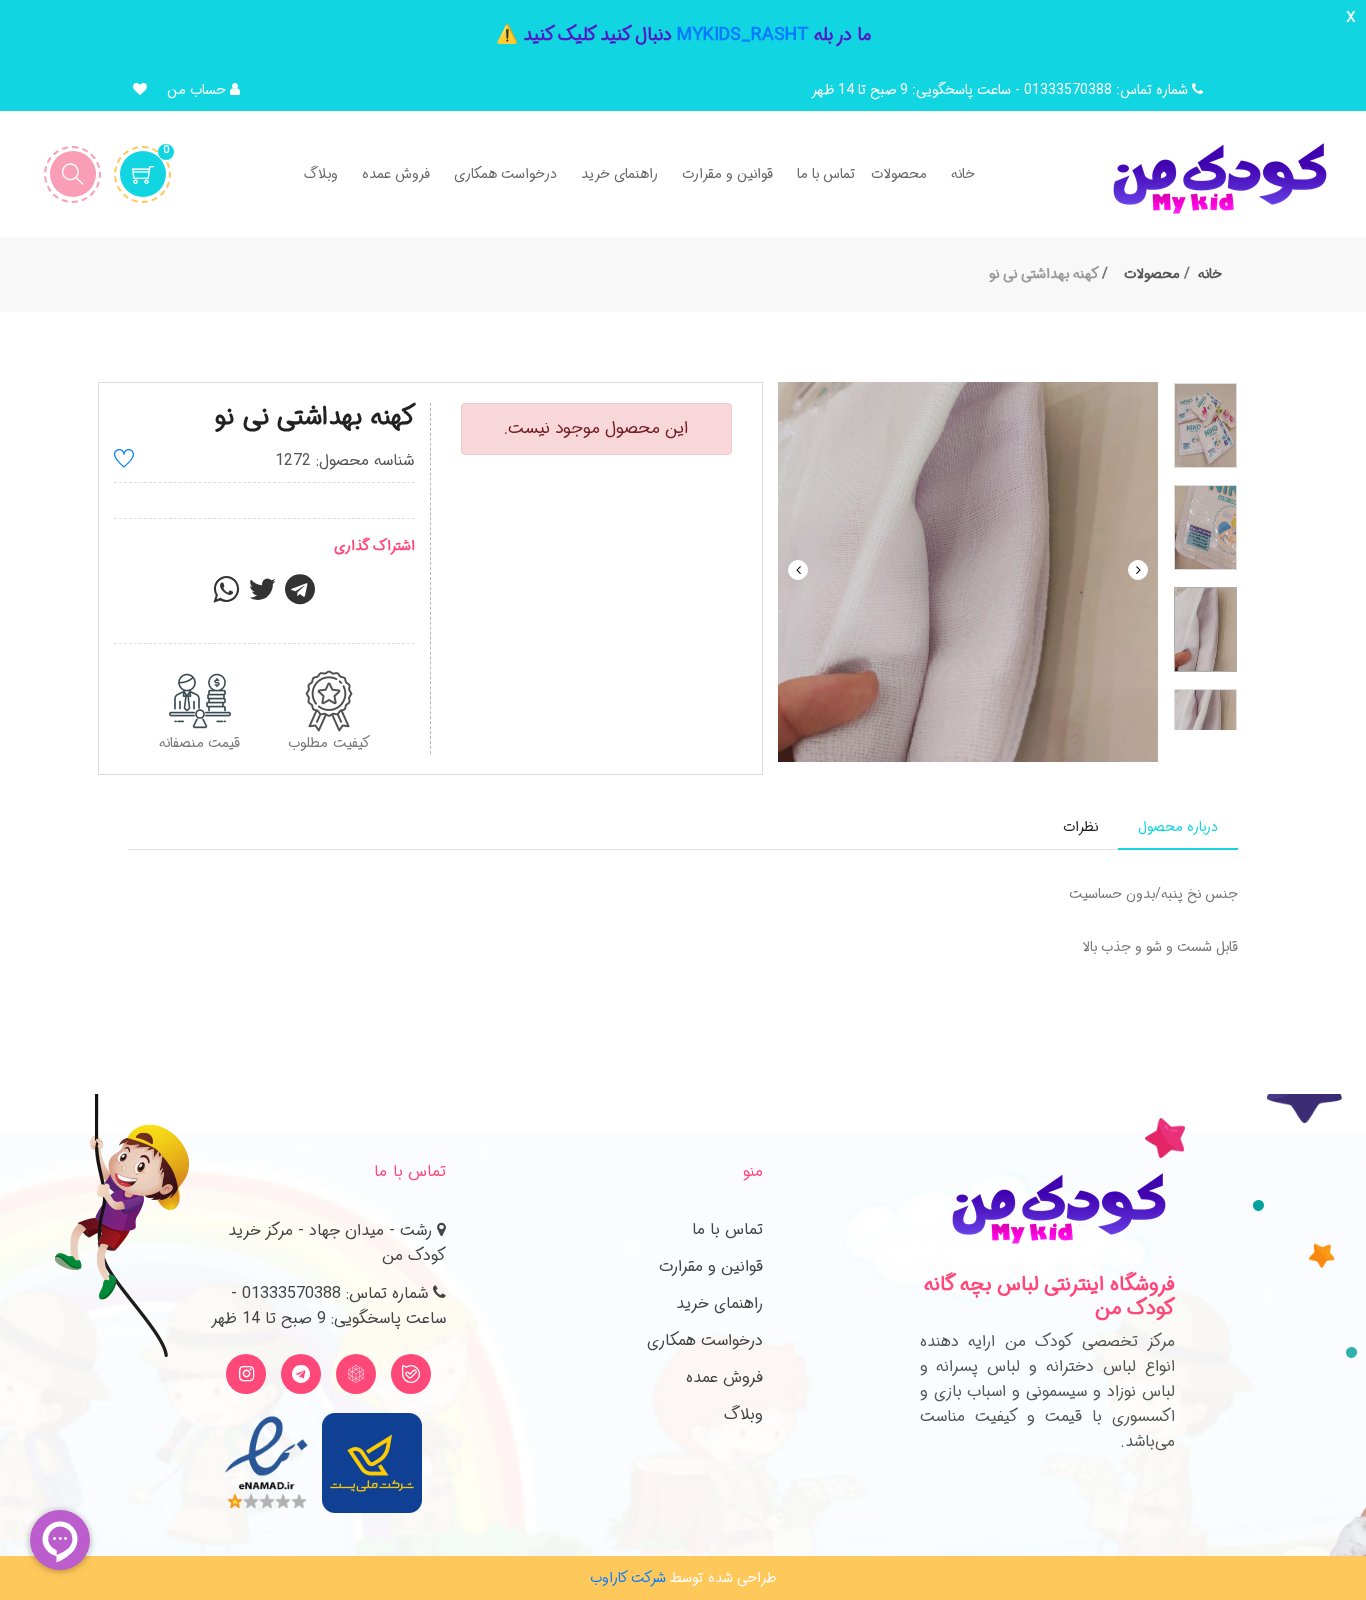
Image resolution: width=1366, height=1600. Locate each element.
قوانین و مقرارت (711, 1266)
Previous (798, 570)
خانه (1210, 274)
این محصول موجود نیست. (596, 428)
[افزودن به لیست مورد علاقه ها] (124, 461)
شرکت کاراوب (628, 1578)
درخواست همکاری (705, 1340)
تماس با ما (727, 1229)
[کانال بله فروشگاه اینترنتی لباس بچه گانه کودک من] (411, 1374)
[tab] (1178, 827)
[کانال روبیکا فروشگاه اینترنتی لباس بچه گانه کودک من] (356, 1374)
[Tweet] (262, 596)
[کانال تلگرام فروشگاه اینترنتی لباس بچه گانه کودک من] (301, 1374)
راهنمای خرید (719, 1303)
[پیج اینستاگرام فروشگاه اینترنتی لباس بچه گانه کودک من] (246, 1374)
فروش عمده (724, 1377)
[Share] (226, 596)
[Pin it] (300, 596)
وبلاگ (743, 1414)
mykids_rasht (743, 35)
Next (1138, 570)
